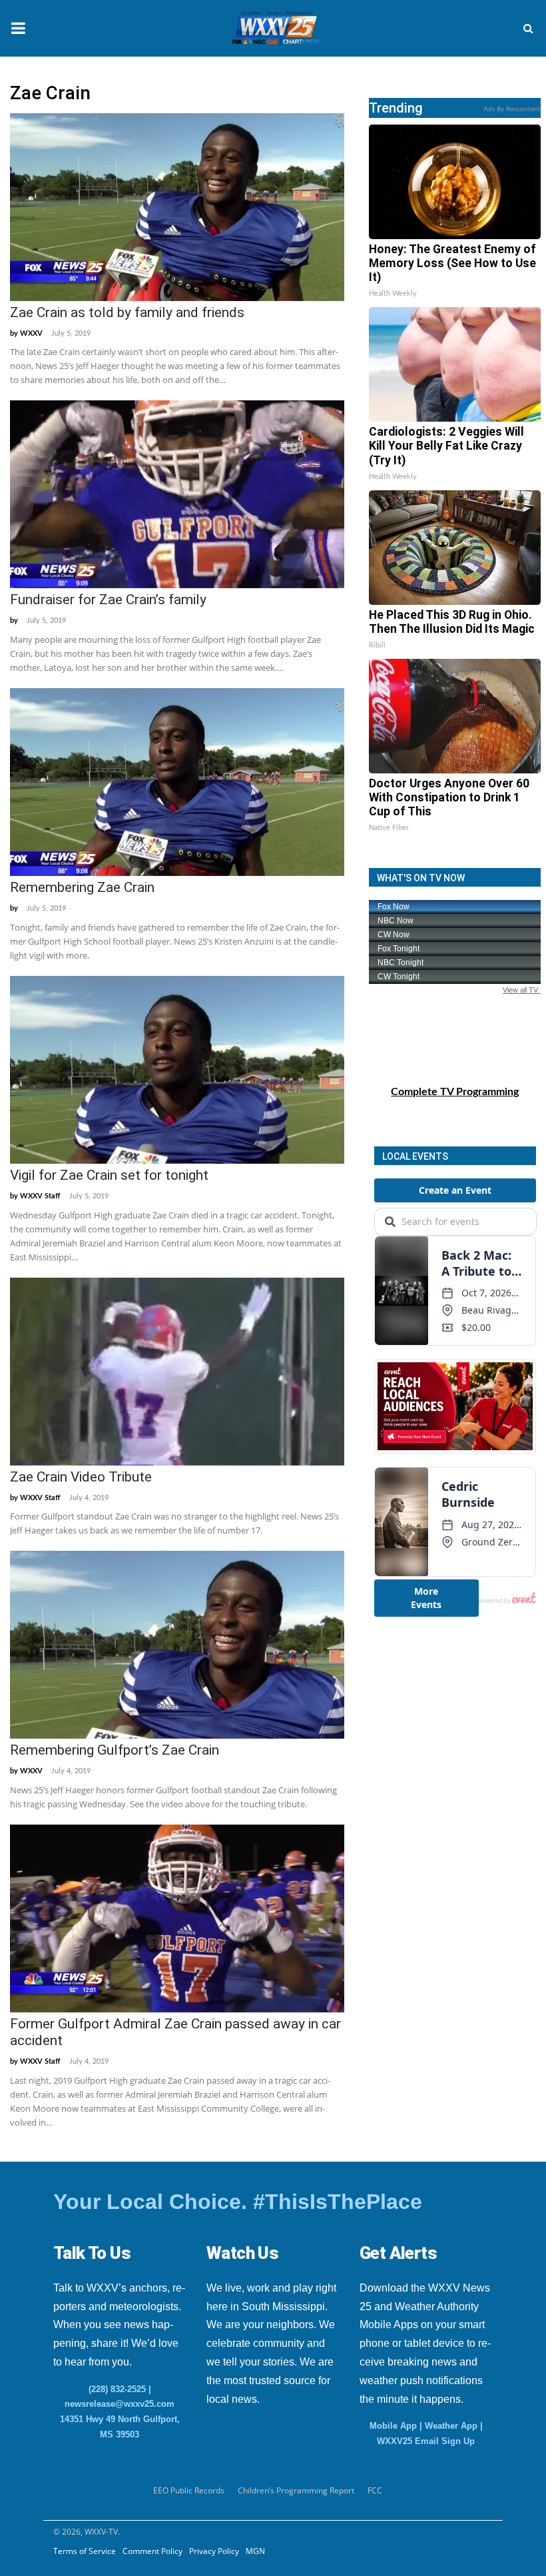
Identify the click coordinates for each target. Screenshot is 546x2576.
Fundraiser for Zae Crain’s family (108, 600)
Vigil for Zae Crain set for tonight (109, 1175)
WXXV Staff (40, 1196)
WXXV (31, 333)
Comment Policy (152, 2551)
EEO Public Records (189, 2490)
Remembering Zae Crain (82, 887)
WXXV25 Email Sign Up (426, 2441)
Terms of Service (85, 2551)
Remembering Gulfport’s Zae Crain (115, 1750)
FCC (375, 2490)
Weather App (451, 2426)
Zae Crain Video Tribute (81, 1477)
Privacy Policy (214, 2551)
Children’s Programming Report (296, 2490)
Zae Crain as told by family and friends (127, 312)
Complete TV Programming (455, 1092)
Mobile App (393, 2426)
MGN (255, 2551)
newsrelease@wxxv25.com (120, 2404)
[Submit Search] (528, 29)
